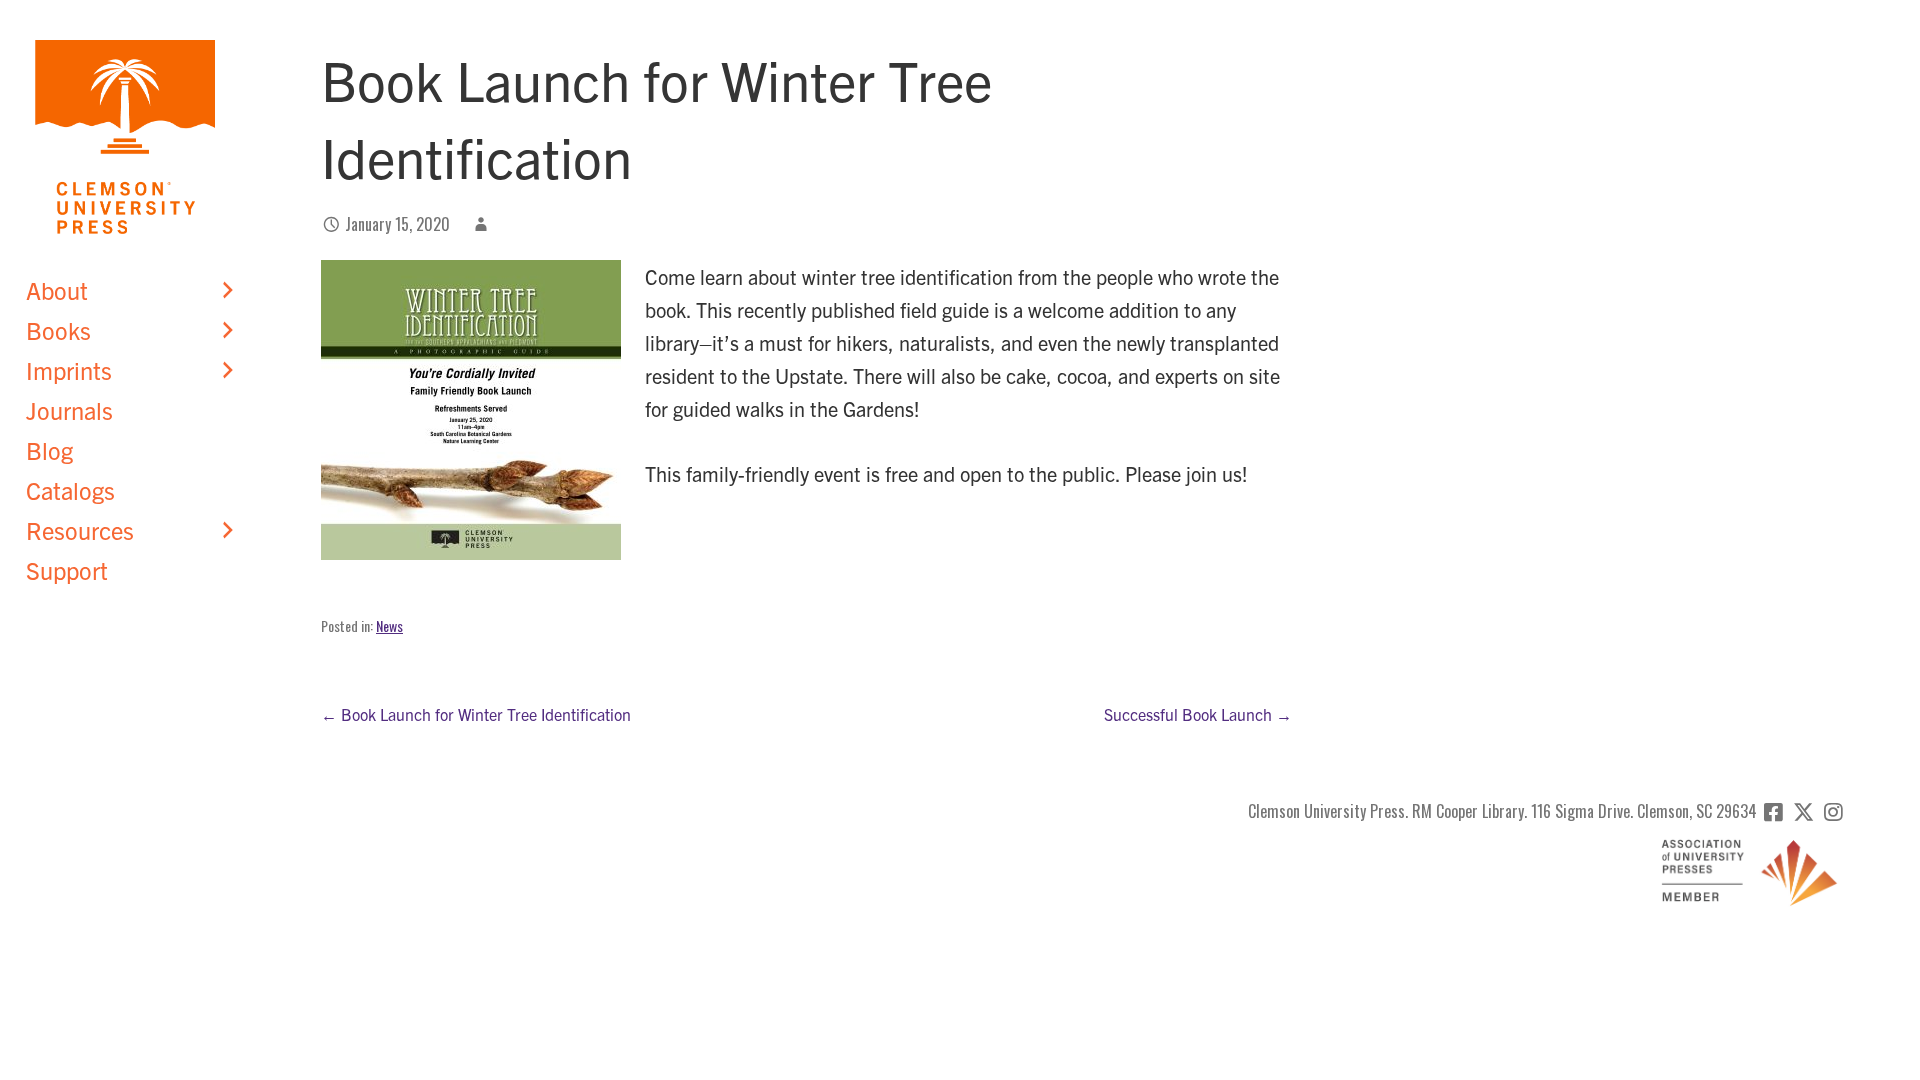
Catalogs (70, 490)
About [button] (57, 290)
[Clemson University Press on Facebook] (1773, 811)
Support (67, 570)
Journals (69, 410)
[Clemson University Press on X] (1803, 811)
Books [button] (58, 330)
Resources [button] (80, 530)
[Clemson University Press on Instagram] (1833, 811)
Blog (49, 450)
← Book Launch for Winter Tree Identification (476, 714)
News (389, 625)
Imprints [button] (69, 370)
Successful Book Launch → (1198, 714)
